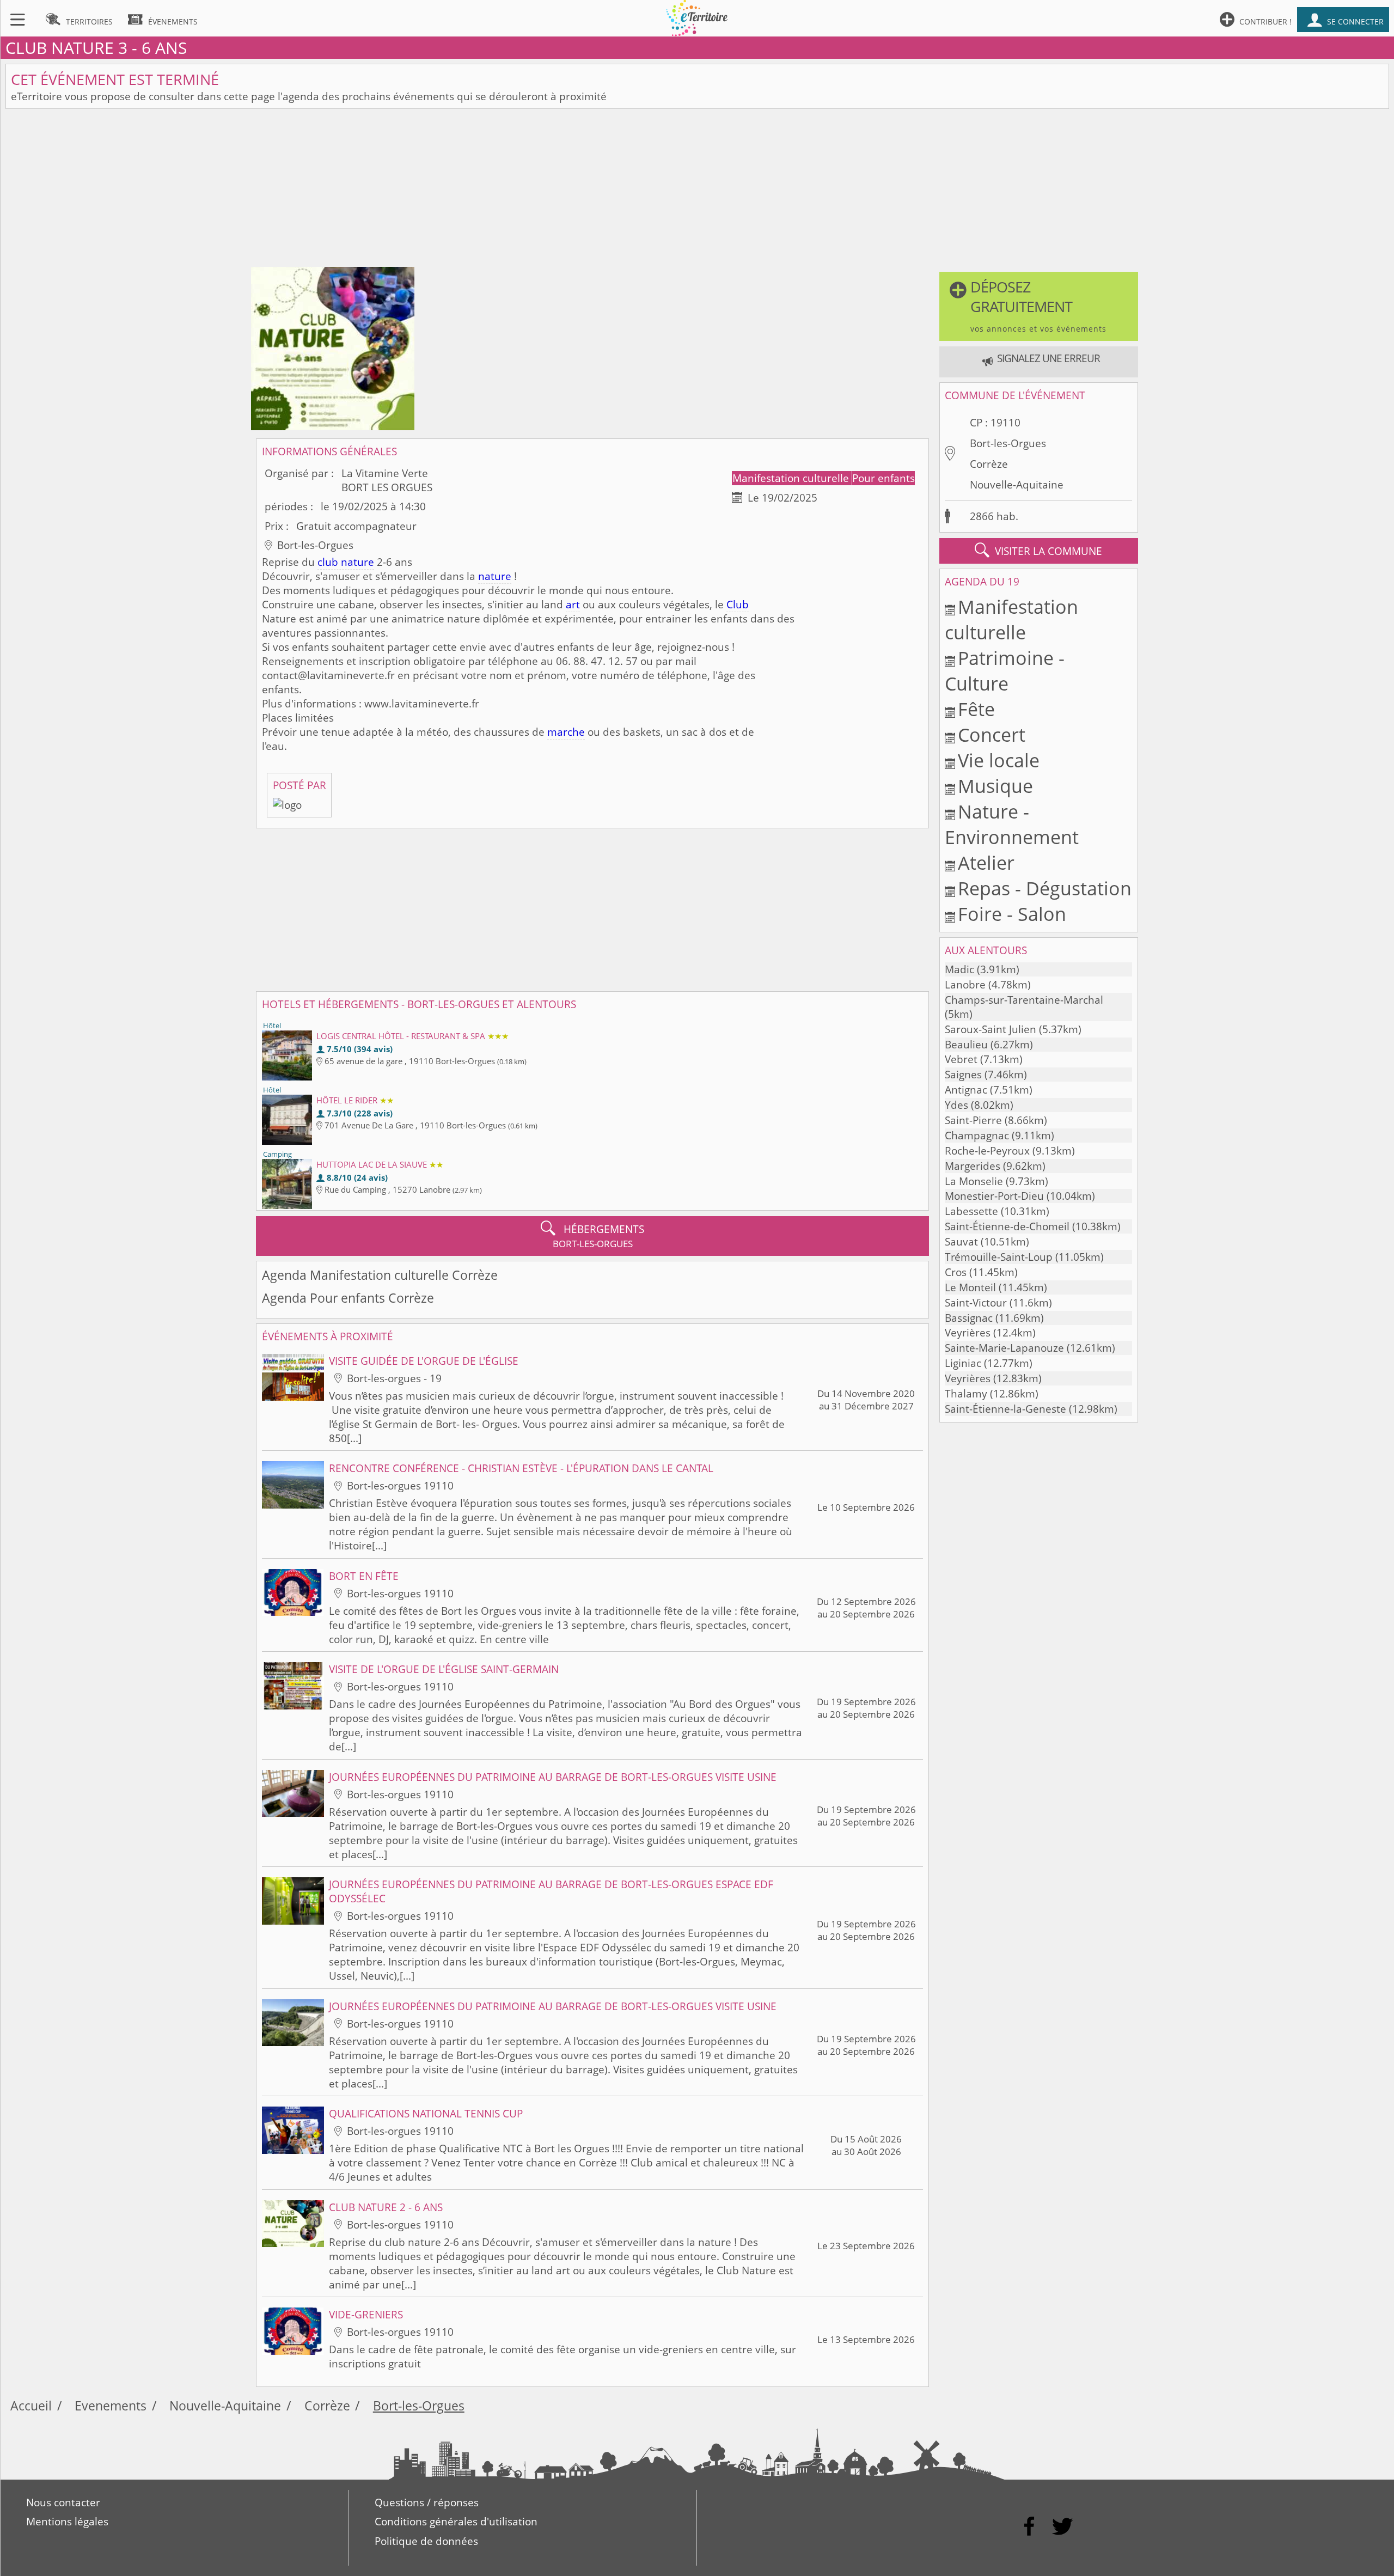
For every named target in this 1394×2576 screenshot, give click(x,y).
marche (566, 732)
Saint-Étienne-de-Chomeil (1007, 1226)
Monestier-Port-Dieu (994, 1196)
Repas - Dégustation (1045, 888)
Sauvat (961, 1242)
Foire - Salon (1012, 914)
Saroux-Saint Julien (991, 1029)
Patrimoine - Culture (1005, 670)
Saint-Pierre (973, 1120)
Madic (959, 969)
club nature (346, 562)
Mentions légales (67, 2522)
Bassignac (969, 1318)
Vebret (961, 1059)
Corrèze (989, 464)
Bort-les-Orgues (1008, 443)
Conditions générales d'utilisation (456, 2522)
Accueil (31, 2406)
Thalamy (966, 1394)
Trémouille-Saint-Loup (999, 1257)
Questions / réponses (427, 2502)
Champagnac (977, 1136)
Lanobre (965, 985)
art (573, 605)
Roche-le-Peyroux (987, 1151)
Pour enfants (884, 478)
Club (738, 605)
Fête (976, 709)
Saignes (963, 1075)
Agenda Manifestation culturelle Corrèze (380, 1275)
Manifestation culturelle (792, 478)
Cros (956, 1272)
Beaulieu (966, 1045)
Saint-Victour (976, 1303)
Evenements (111, 2406)
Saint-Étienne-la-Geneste (1005, 1409)
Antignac (966, 1090)
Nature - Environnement (1012, 824)
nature (495, 576)
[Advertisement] (697, 191)
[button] (1038, 306)
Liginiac (963, 1363)
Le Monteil (970, 1287)
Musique (995, 786)
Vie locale (999, 760)
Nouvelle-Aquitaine (1017, 485)
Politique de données (426, 2541)
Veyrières (968, 1333)
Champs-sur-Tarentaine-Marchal (1024, 1000)
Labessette (971, 1211)
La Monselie (974, 1181)
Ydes (956, 1105)
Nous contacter (63, 2502)
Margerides (973, 1166)
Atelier (986, 862)
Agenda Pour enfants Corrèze (348, 1298)
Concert (992, 734)
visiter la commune (1038, 550)
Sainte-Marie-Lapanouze (1004, 1348)
